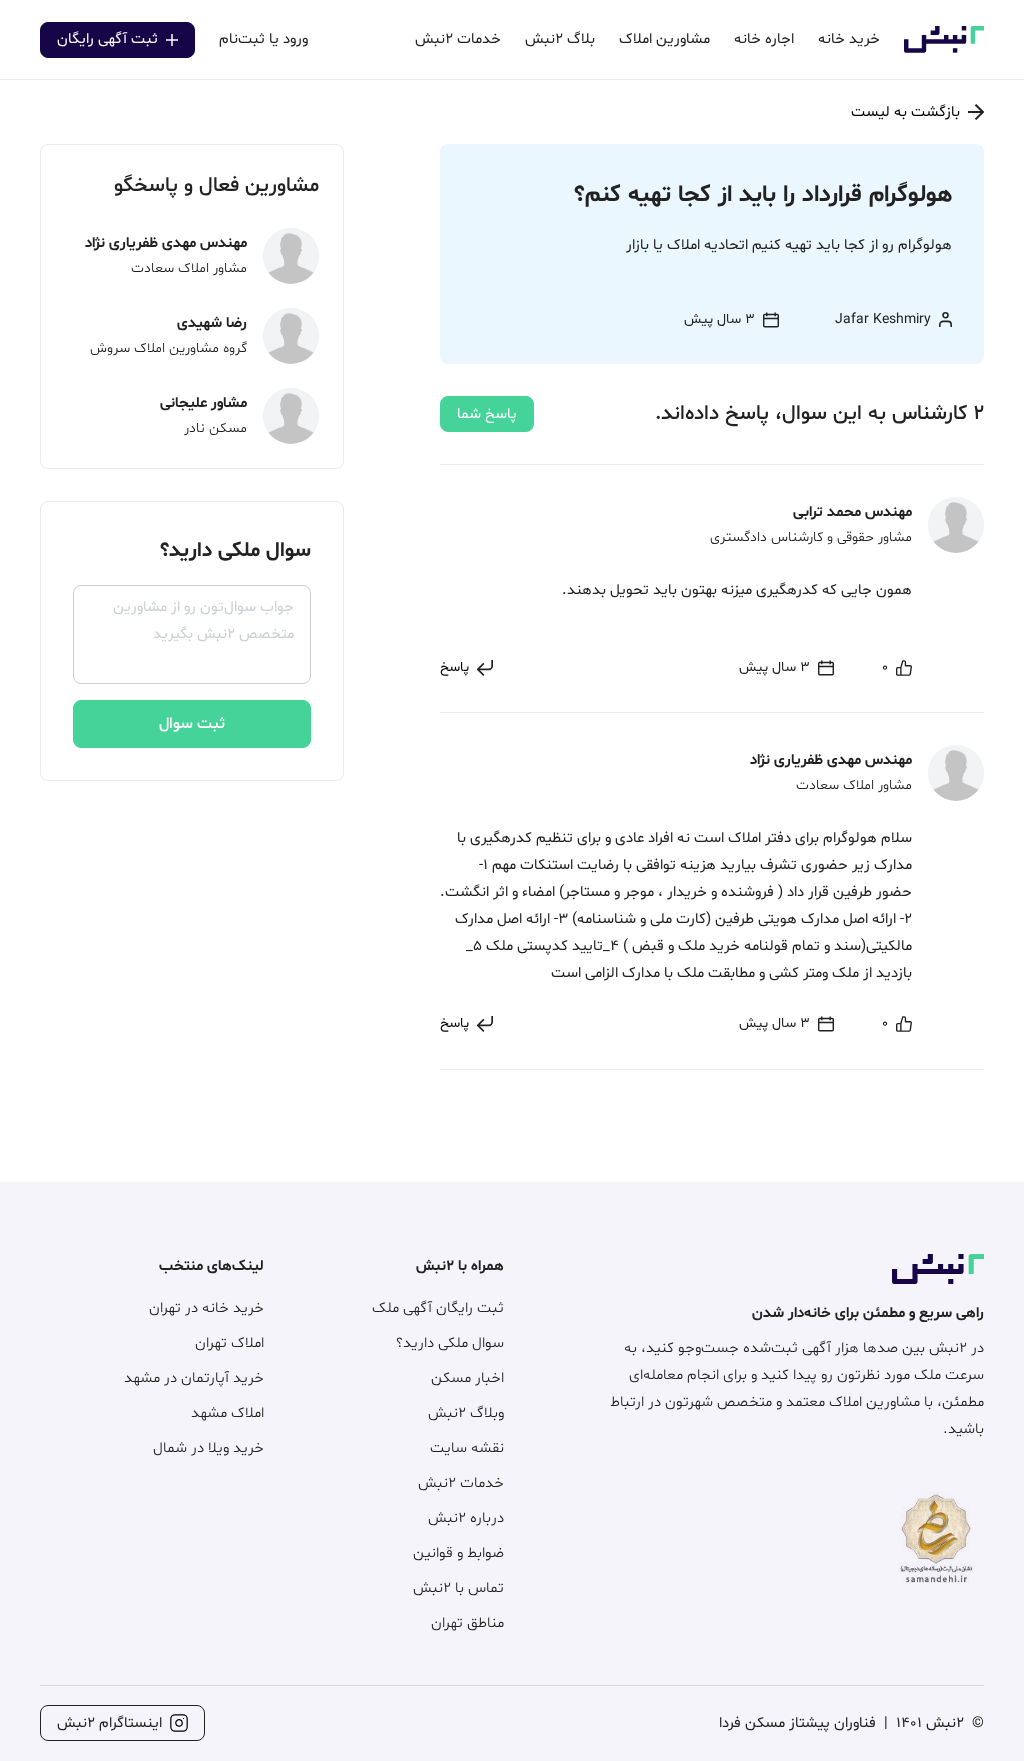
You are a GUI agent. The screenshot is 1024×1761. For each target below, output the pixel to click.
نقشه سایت (467, 1448)
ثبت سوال (192, 724)
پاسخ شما (487, 414)
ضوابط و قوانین (458, 1553)
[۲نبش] (944, 49)
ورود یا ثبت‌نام (263, 39)
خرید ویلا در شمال (208, 1448)
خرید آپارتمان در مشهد (194, 1378)
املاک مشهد (227, 1413)
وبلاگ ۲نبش (466, 1413)
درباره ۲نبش (466, 1518)
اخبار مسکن (467, 1378)
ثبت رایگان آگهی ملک (438, 1308)
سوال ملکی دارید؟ (450, 1343)
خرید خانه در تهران (206, 1308)
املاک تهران (229, 1343)
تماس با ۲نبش (458, 1588)
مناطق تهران (467, 1623)
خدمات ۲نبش (461, 1483)
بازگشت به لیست (905, 112)
